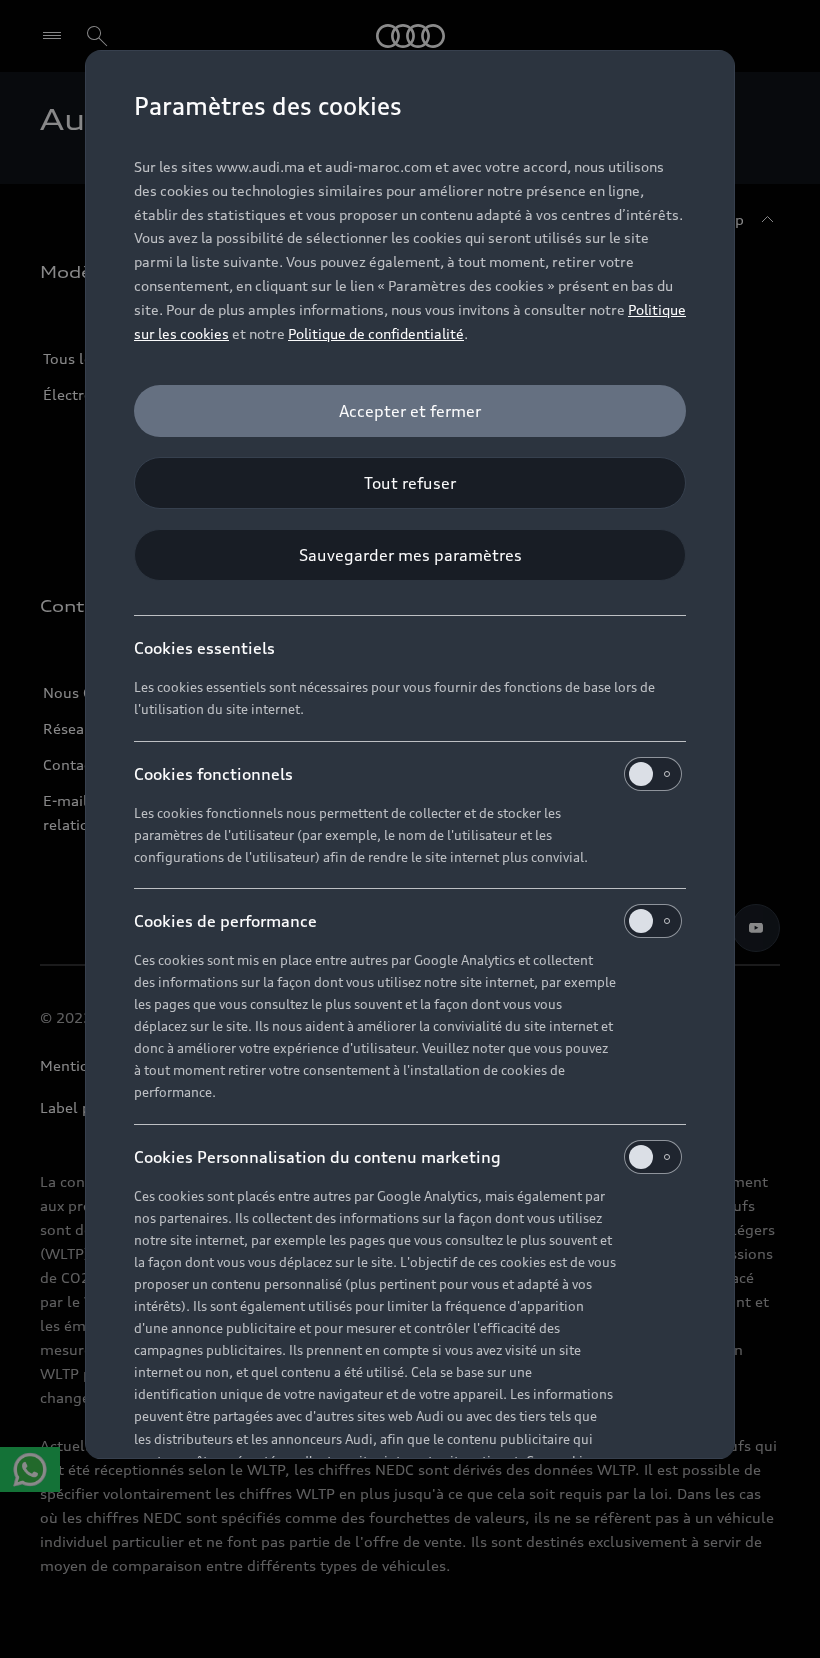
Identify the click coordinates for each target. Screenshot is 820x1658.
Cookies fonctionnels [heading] (213, 774)
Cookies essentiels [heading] (204, 648)
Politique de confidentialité (376, 333)
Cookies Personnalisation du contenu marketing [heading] (317, 1157)
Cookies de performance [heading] (225, 921)
